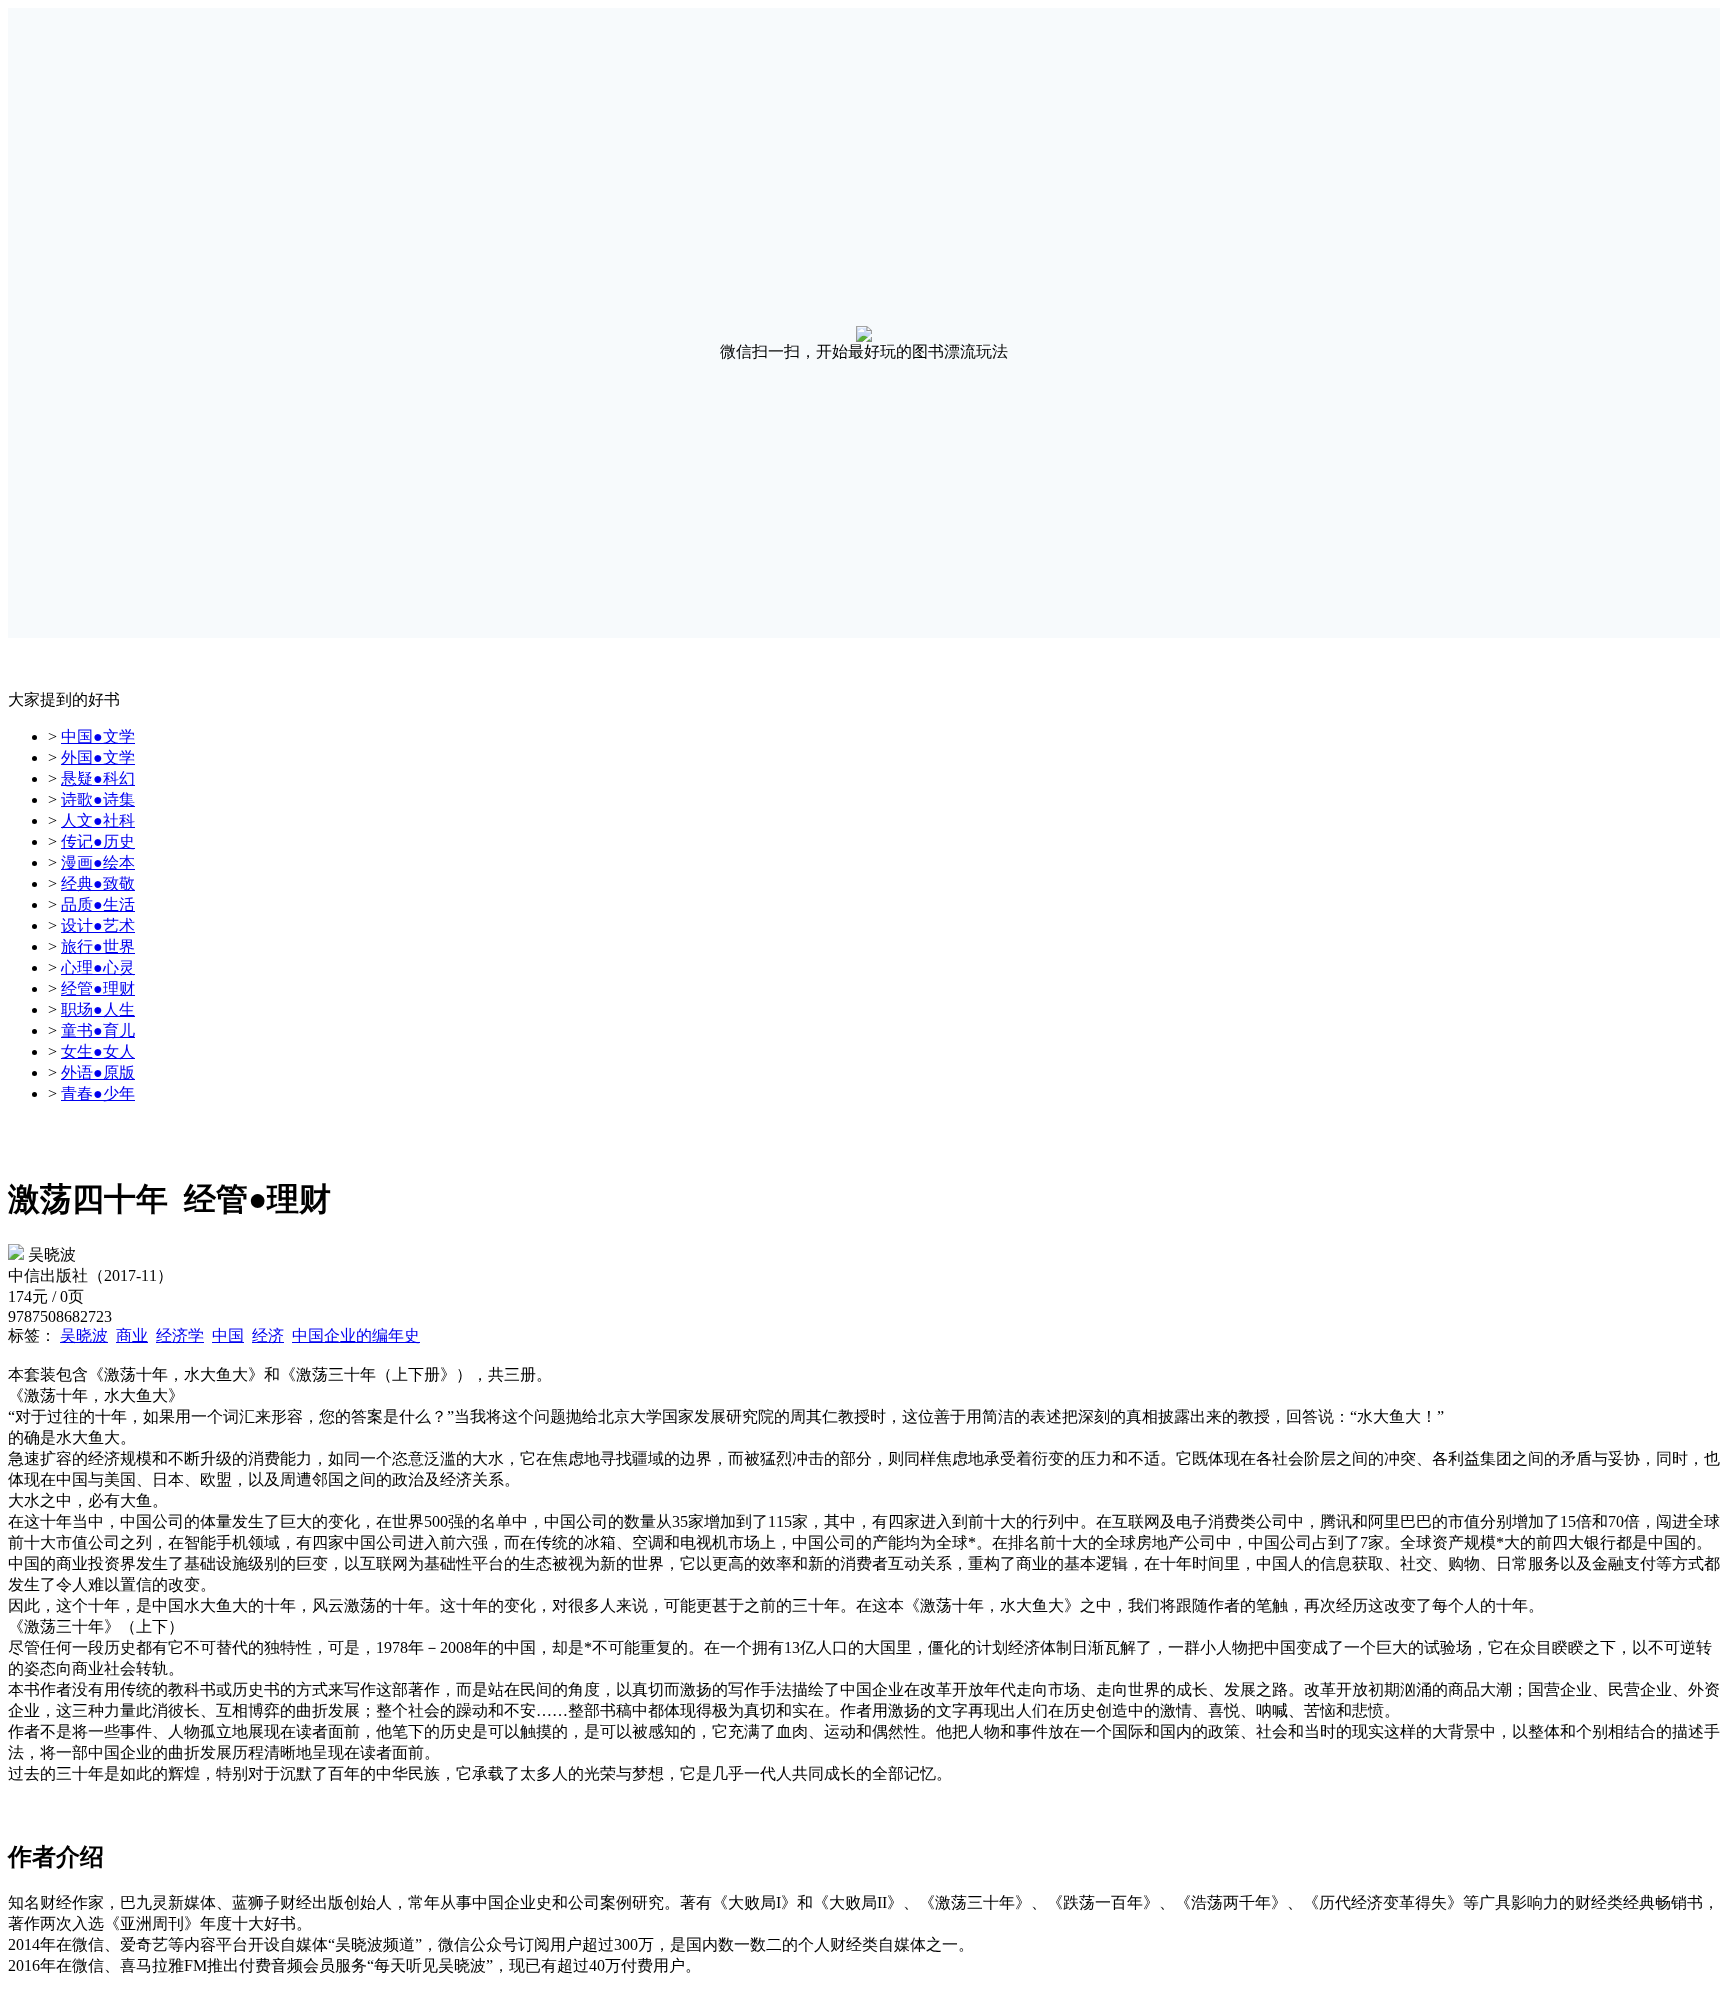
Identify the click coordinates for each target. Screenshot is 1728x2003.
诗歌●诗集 (98, 799)
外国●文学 (98, 757)
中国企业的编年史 (356, 1335)
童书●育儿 (98, 1030)
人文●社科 (98, 820)
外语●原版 (98, 1072)
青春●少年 (98, 1093)
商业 (132, 1335)
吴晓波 (84, 1335)
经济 (268, 1335)
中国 (228, 1335)
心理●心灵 (98, 967)
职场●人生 (98, 1009)
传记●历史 (98, 841)
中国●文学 (98, 736)
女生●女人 (98, 1051)
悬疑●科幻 (98, 778)
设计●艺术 (98, 925)
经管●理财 (98, 988)
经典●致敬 (98, 883)
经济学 (180, 1335)
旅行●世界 (98, 946)
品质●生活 (98, 904)
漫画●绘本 (98, 862)
